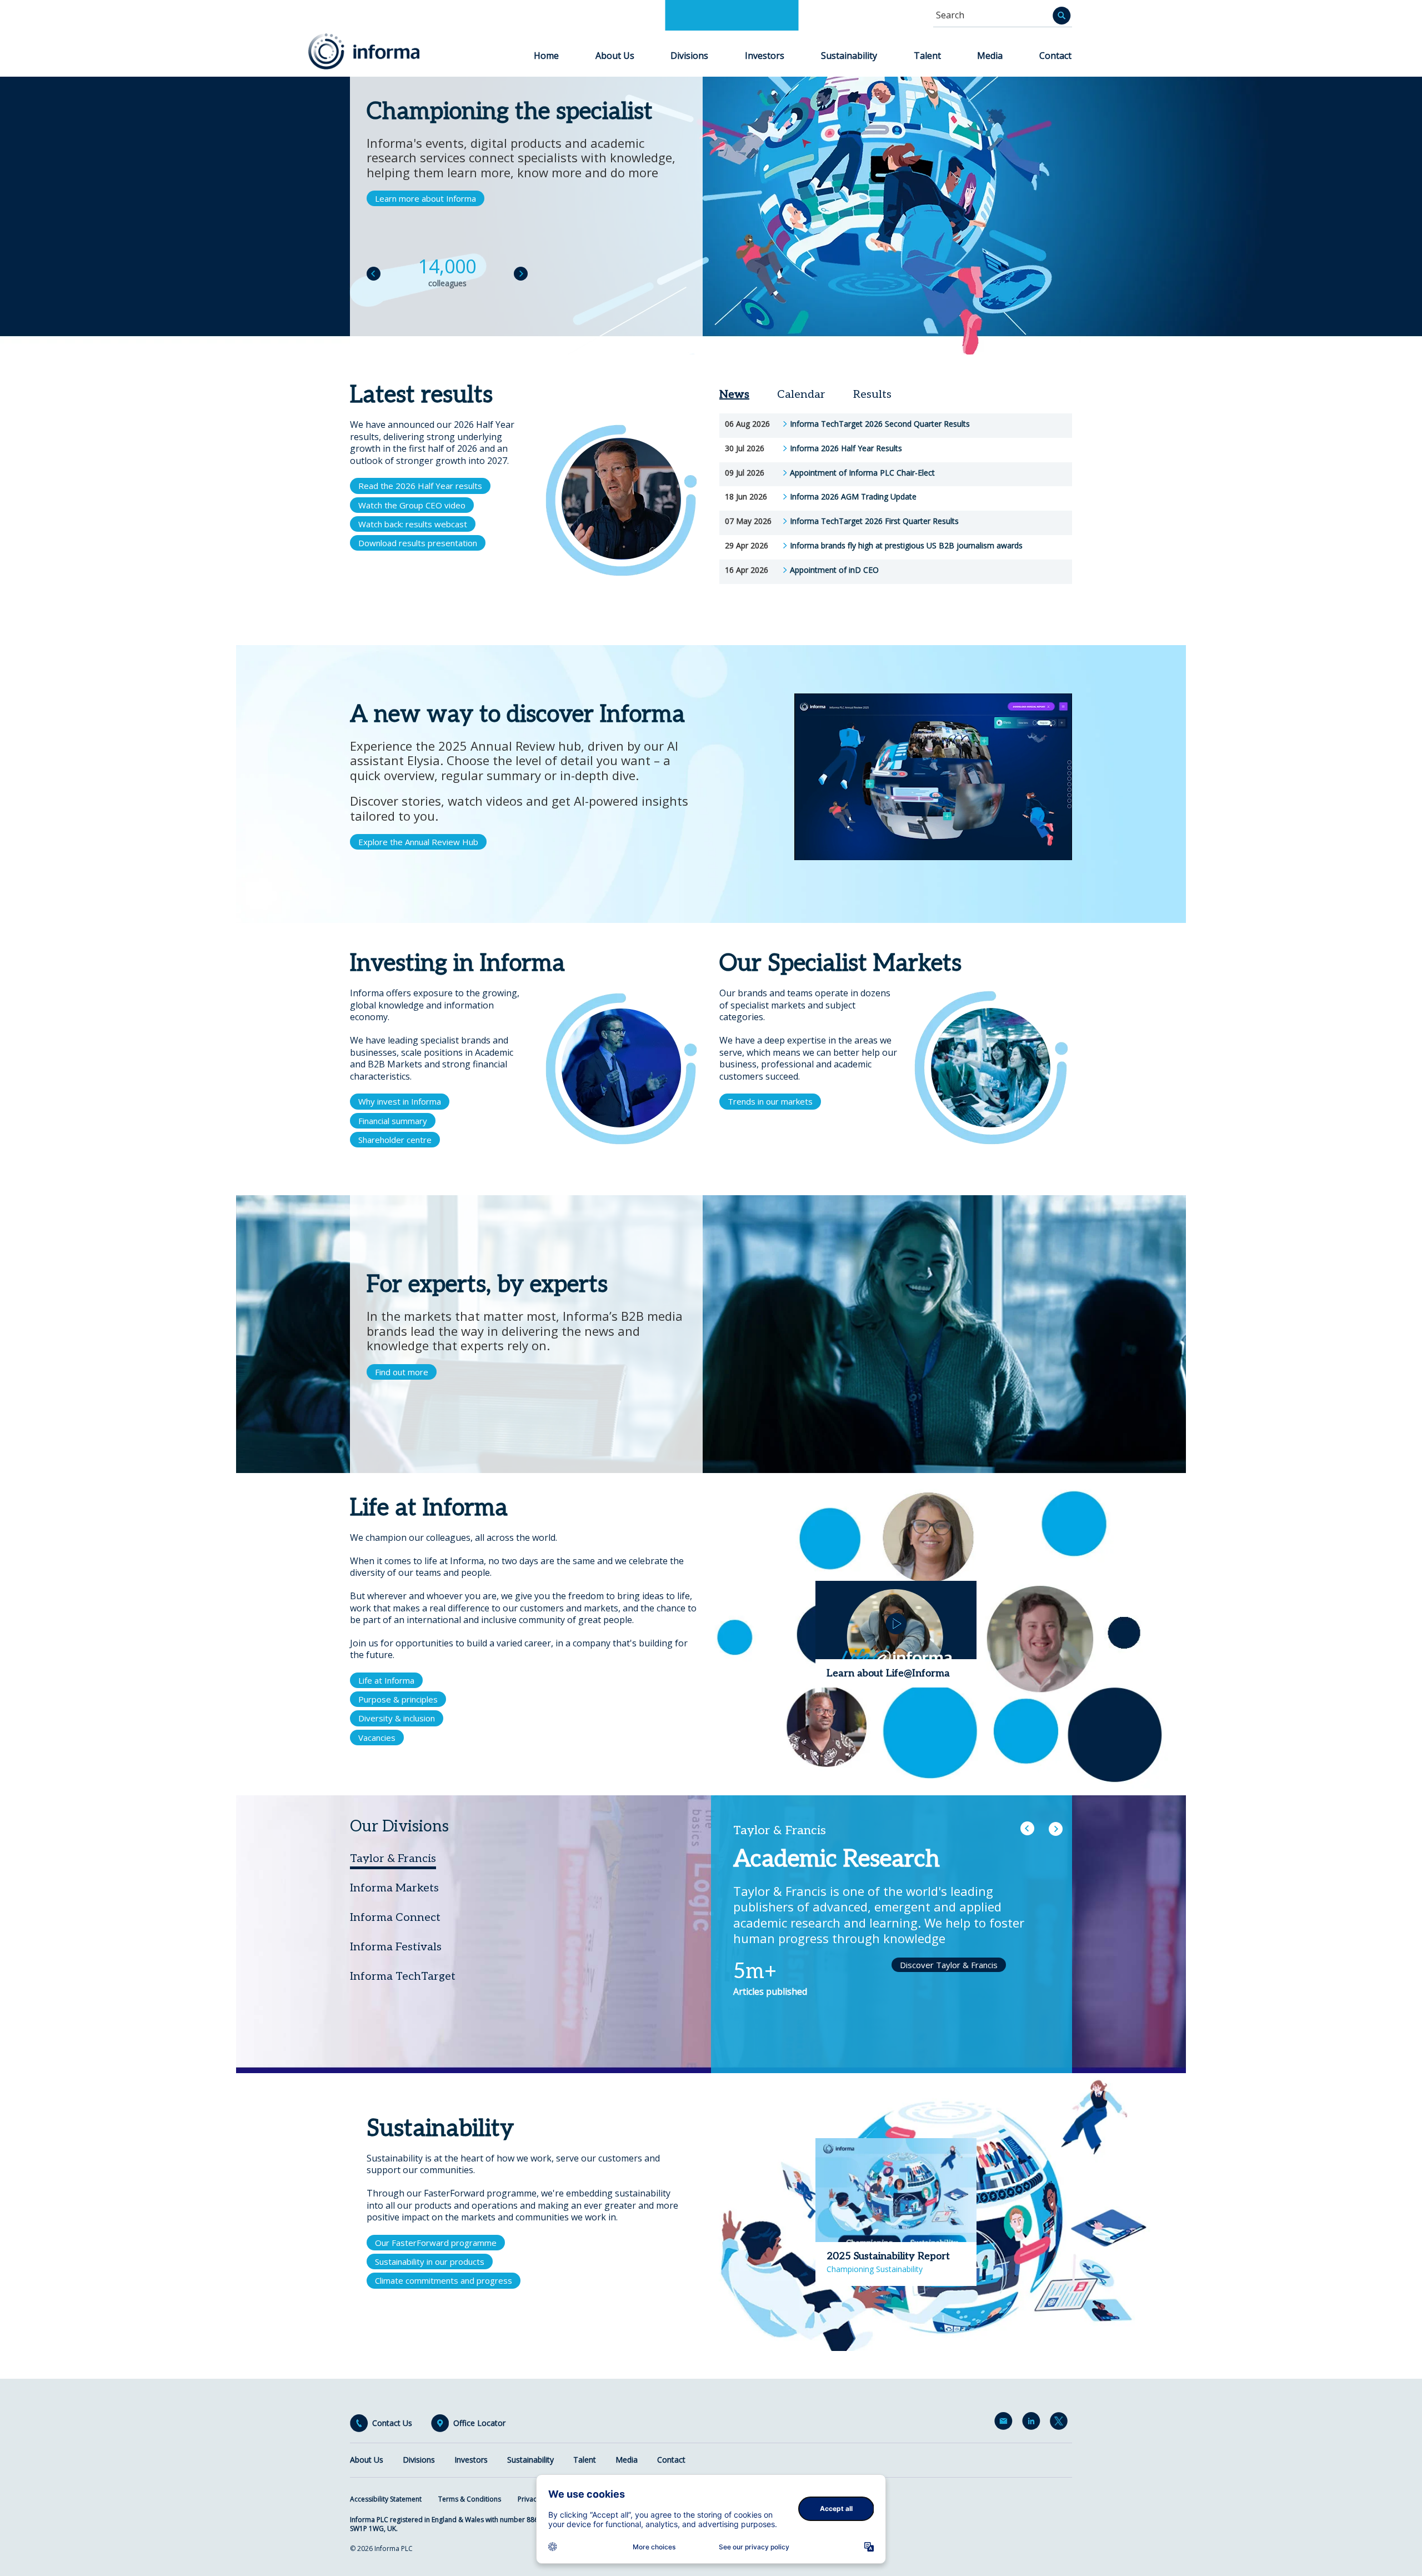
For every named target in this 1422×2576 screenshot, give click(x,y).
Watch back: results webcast (413, 524)
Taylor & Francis (393, 1859)
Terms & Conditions (470, 2499)
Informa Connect (395, 1918)
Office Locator (479, 2423)
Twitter (1061, 2423)
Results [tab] (872, 395)
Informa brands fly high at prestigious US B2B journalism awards (906, 546)
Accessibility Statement (386, 2499)
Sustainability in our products (430, 2262)
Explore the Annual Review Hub (418, 842)
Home (546, 56)
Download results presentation (418, 543)
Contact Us (392, 2423)
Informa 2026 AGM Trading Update (853, 497)
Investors (765, 56)
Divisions (689, 56)
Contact (1055, 56)
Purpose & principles (398, 1699)
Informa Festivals (396, 1947)
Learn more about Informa (425, 198)
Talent (927, 56)
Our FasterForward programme (436, 2243)
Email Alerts (1005, 2423)
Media (990, 56)
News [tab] (734, 395)
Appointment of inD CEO (834, 570)
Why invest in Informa (400, 1101)
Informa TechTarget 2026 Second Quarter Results (880, 424)
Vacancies (377, 1738)
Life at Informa (386, 1680)
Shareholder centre (395, 1140)
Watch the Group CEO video (412, 505)
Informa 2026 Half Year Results (846, 448)
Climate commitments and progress (444, 2280)
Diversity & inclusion (397, 1718)
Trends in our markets (770, 1101)
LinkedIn (1033, 2423)
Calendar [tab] (801, 395)
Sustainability (849, 56)
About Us (615, 56)
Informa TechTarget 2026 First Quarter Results (874, 521)
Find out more (402, 1372)
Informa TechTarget (403, 1976)
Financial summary (393, 1121)
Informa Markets (394, 1888)
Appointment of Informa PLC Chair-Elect (862, 473)
